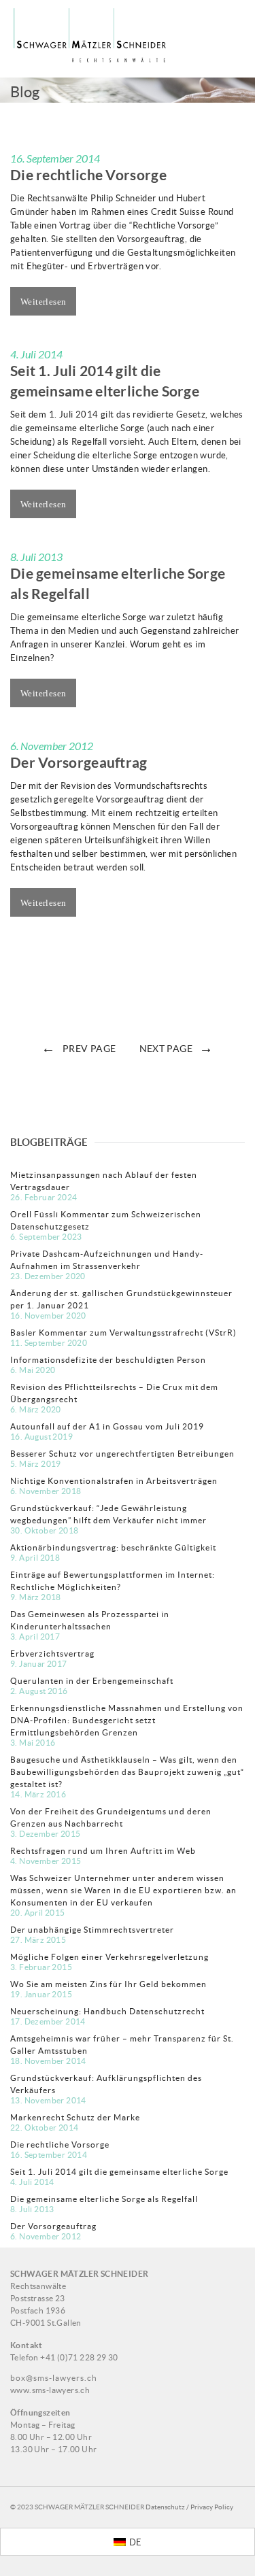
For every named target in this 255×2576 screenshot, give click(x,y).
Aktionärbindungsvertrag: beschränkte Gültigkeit (113, 1547)
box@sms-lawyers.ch (54, 2378)
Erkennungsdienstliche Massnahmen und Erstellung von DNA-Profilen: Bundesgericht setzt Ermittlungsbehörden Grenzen (127, 1720)
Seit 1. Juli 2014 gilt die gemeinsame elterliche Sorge (119, 2172)
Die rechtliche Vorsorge (88, 175)
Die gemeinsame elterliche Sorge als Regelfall (104, 2199)
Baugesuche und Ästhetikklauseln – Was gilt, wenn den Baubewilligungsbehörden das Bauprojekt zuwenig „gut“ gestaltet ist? (127, 1772)
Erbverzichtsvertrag (52, 1654)
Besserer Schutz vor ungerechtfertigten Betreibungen (122, 1454)
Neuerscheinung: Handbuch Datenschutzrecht (107, 2011)
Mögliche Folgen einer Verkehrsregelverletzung (109, 1957)
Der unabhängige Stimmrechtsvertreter (92, 1930)
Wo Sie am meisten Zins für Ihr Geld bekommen (108, 1984)
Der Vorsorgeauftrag (79, 762)
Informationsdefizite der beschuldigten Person (108, 1360)
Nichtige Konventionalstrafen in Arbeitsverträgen (114, 1481)
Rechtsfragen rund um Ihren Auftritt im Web (103, 1851)
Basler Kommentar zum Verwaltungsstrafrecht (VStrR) (123, 1333)
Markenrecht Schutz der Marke (75, 2117)
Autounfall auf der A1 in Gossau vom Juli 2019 (107, 1426)
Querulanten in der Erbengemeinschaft (92, 1681)
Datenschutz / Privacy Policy (189, 2507)
